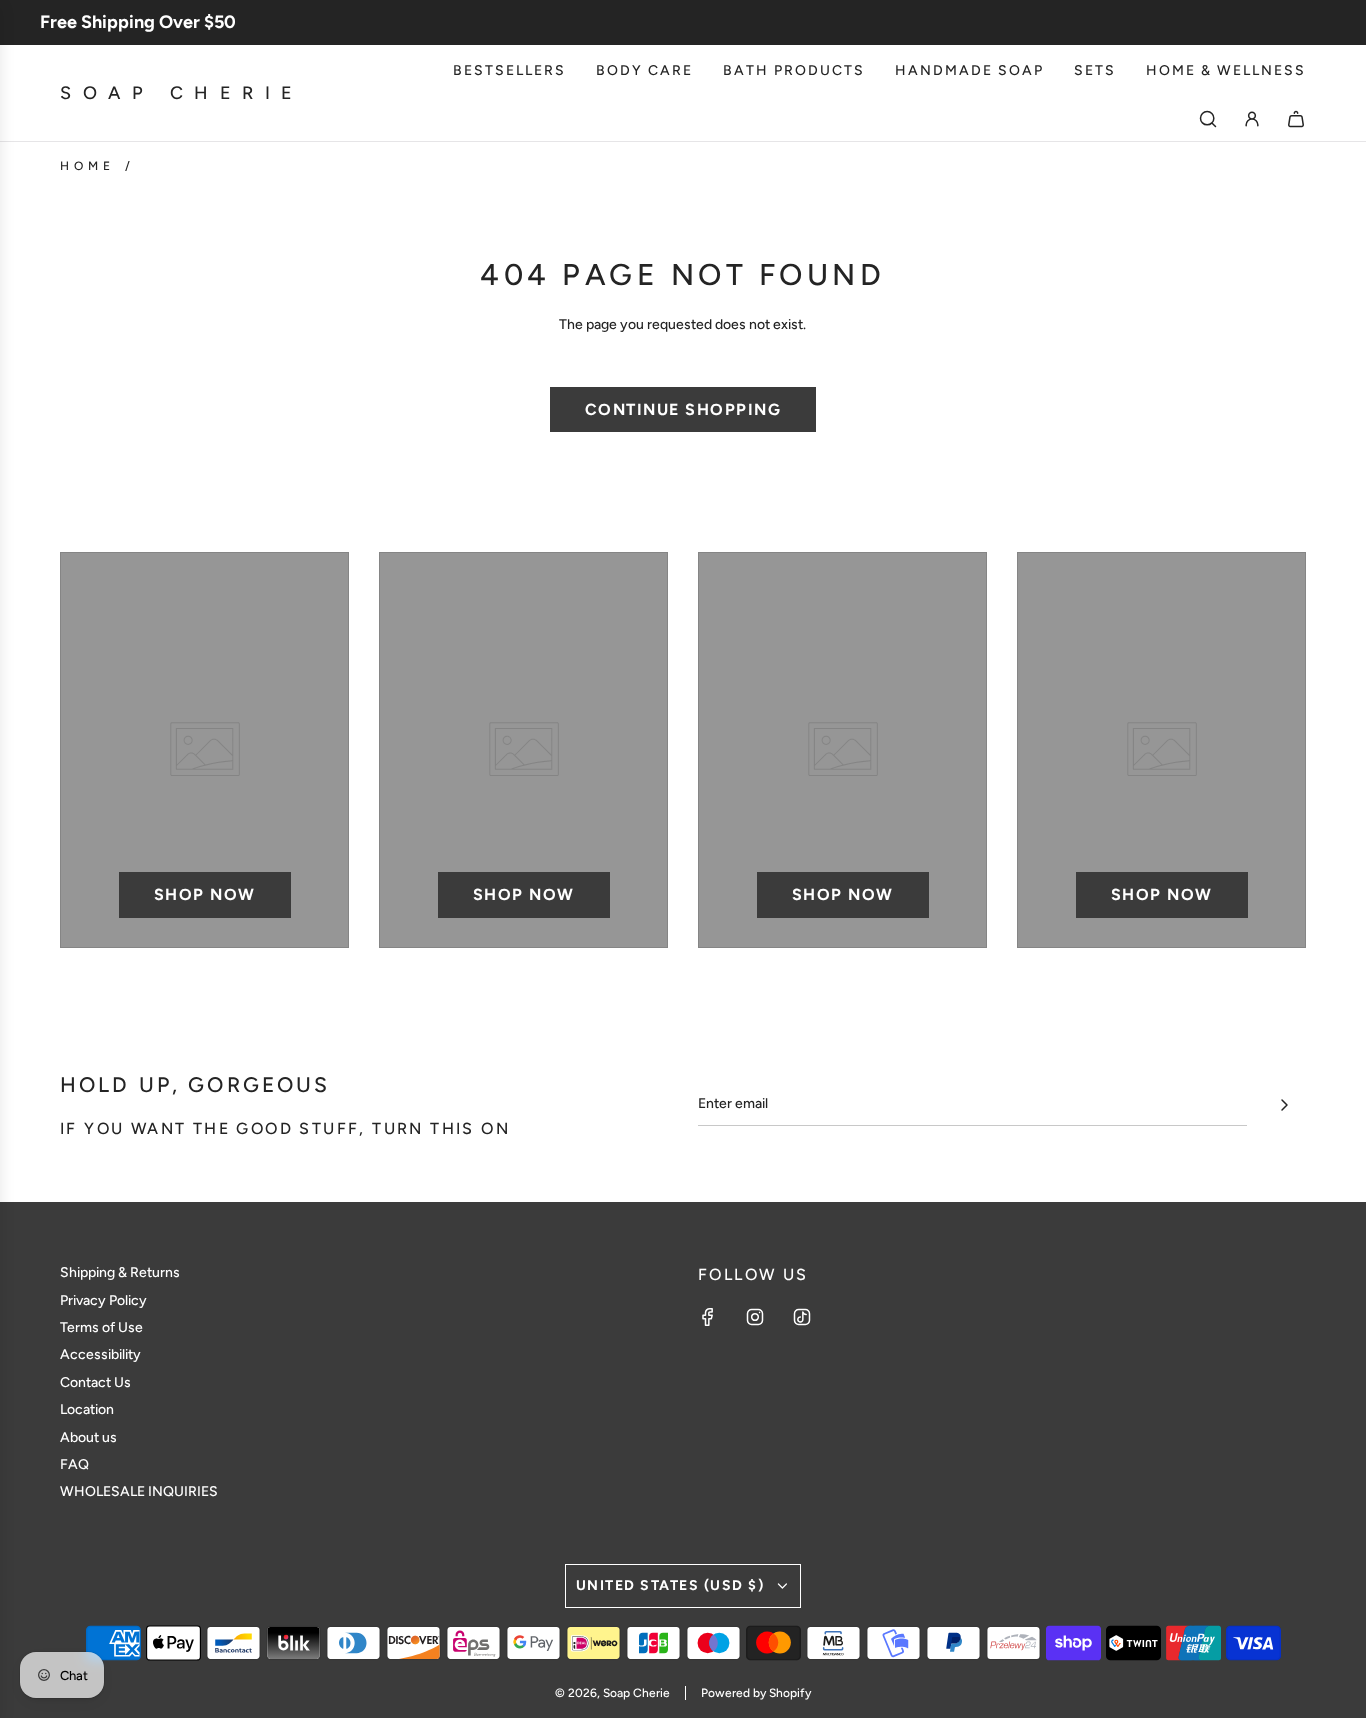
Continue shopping (683, 409)
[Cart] (1296, 119)
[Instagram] (755, 1317)
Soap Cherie (182, 93)
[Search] (1208, 119)
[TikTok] (802, 1317)
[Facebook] (708, 1317)
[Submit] (1284, 1105)
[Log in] (1252, 119)
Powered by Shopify (756, 1693)
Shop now (205, 894)
